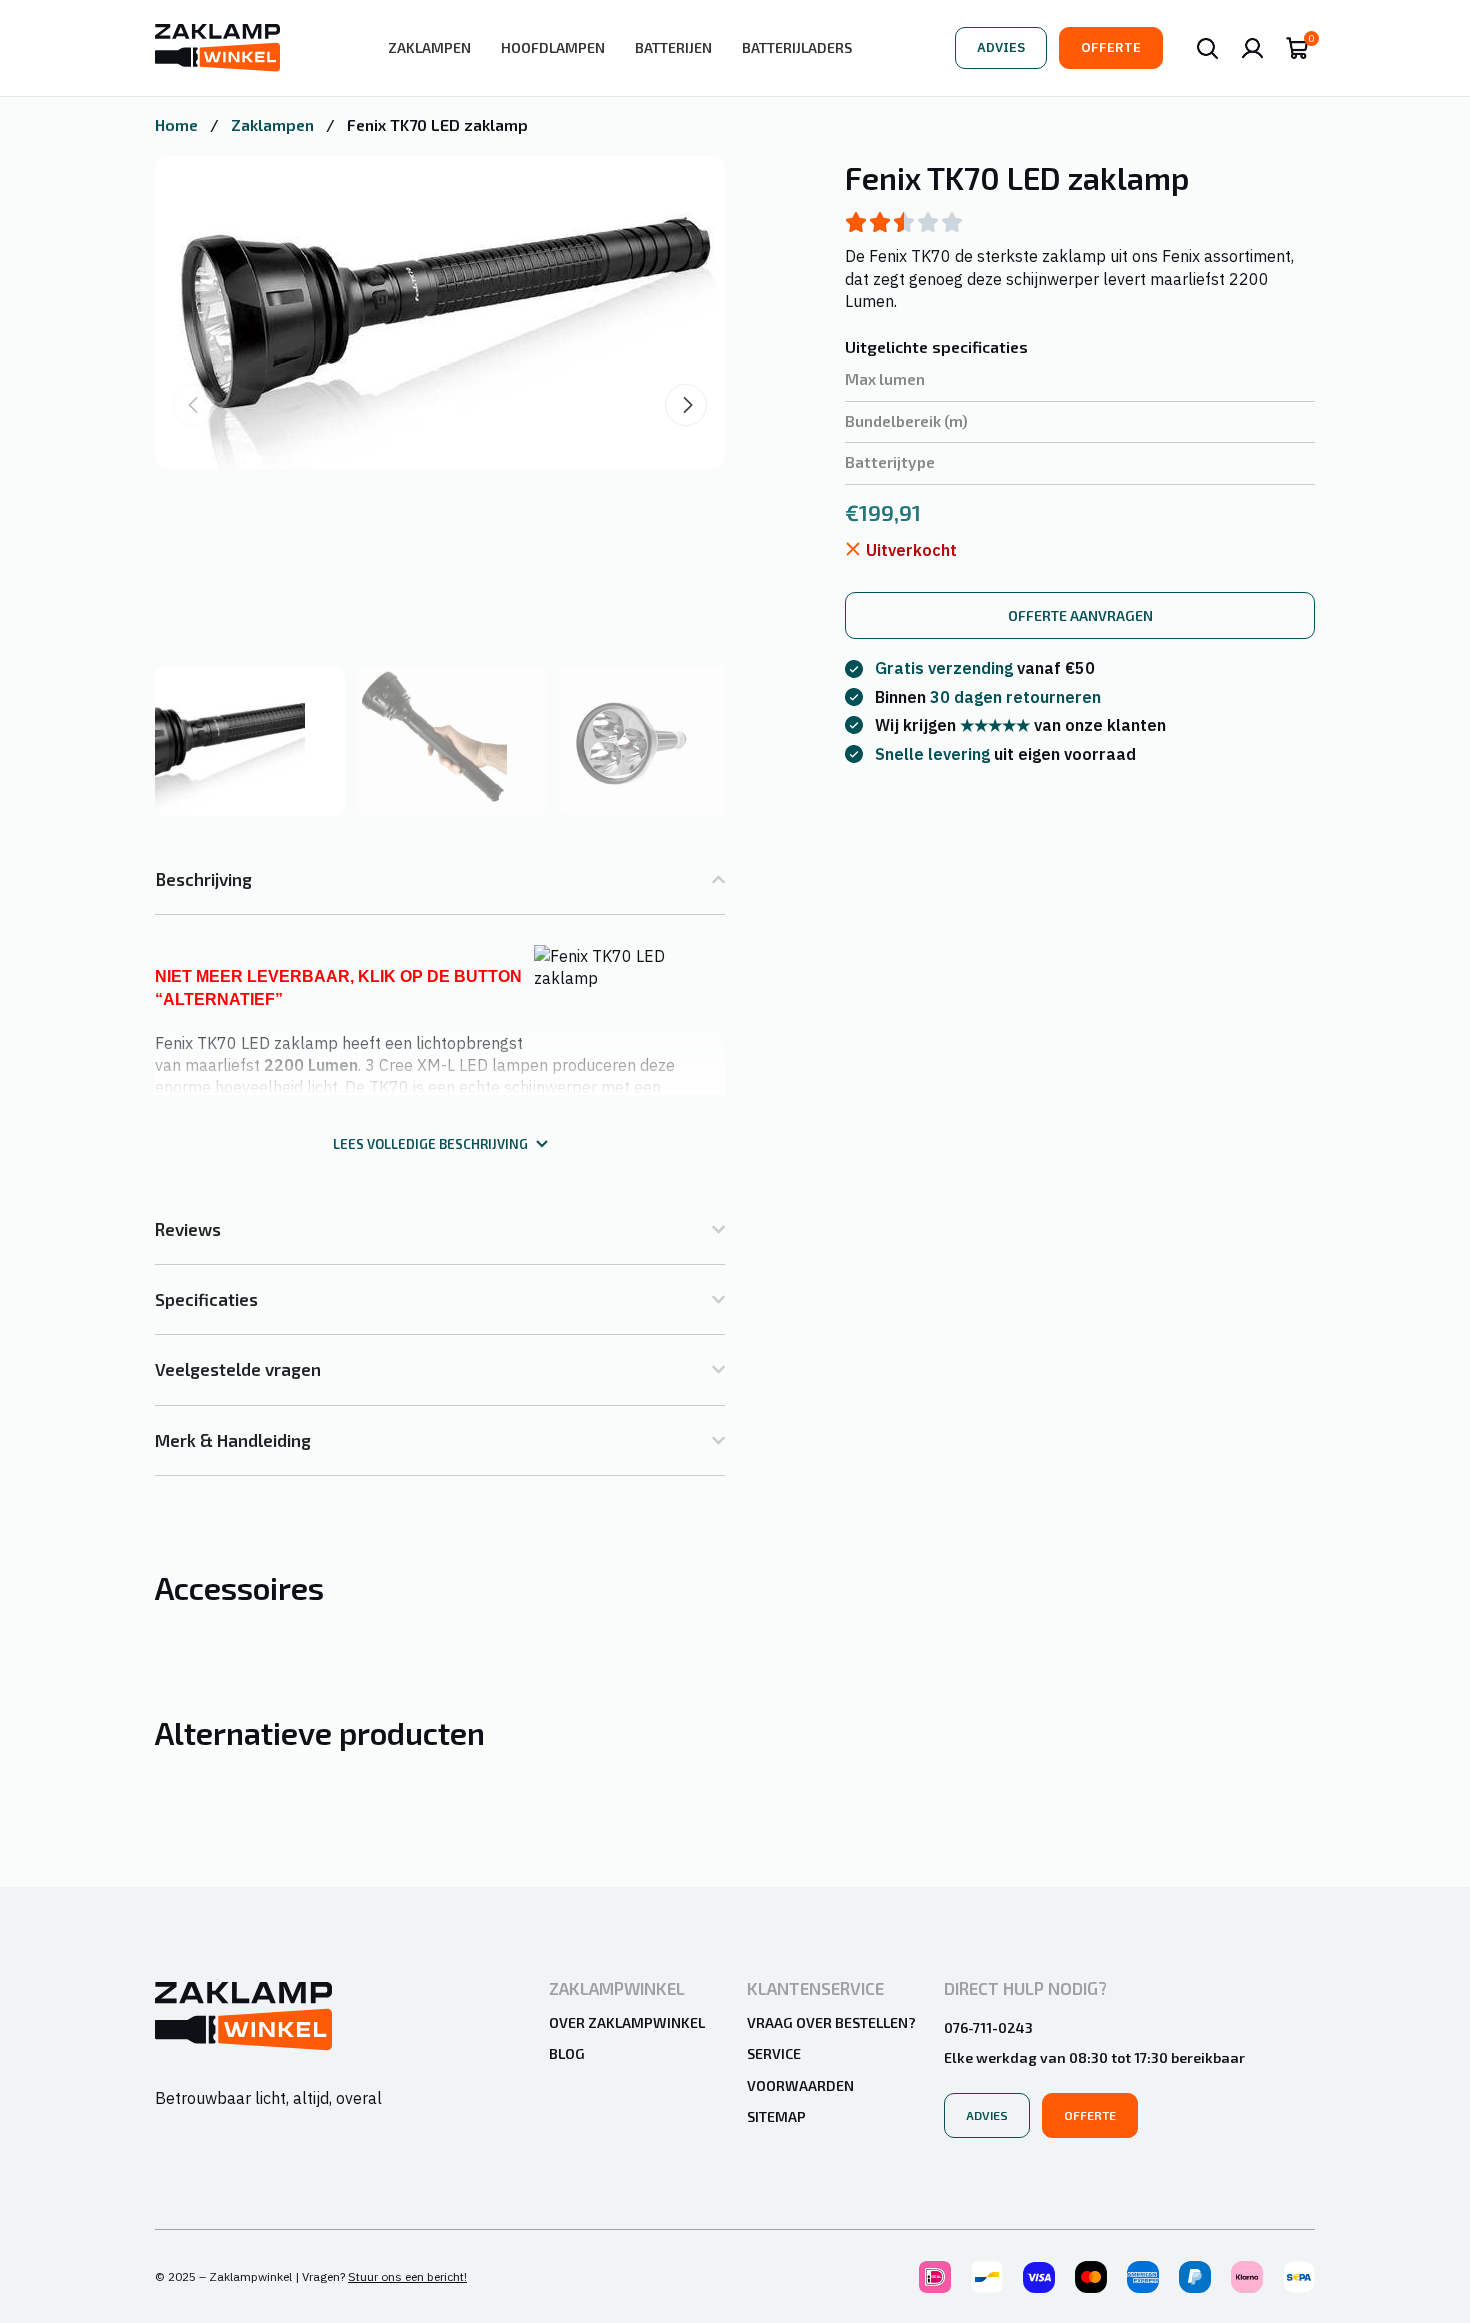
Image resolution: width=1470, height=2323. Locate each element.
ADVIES (1001, 47)
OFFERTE (1111, 47)
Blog (567, 2053)
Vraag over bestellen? (831, 2022)
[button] (686, 405)
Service (774, 2053)
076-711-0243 (988, 2027)
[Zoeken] (1207, 48)
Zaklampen (274, 124)
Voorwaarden (800, 2085)
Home (178, 124)
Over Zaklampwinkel (627, 2022)
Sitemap (776, 2116)
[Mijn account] (1252, 48)
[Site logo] (217, 46)
